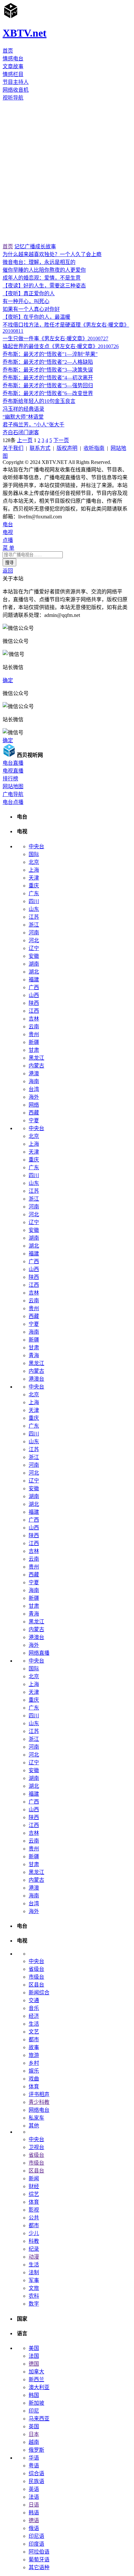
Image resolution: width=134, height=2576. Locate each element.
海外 (34, 1097)
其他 (34, 2126)
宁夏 (34, 1120)
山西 (34, 995)
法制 (34, 2272)
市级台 (36, 1977)
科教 (34, 2241)
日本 (34, 2434)
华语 (34, 2458)
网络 (34, 1105)
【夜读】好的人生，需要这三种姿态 (44, 286)
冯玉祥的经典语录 (23, 409)
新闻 (34, 2178)
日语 (34, 2505)
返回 (8, 571)
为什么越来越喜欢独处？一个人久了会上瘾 (52, 254)
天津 (34, 878)
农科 (34, 2296)
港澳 (34, 1073)
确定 (8, 680)
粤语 (34, 2466)
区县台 (36, 1985)
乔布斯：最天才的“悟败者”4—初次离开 (48, 378)
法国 (34, 2356)
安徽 (34, 956)
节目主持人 (16, 82)
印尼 (34, 2411)
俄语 (34, 2528)
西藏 (34, 1113)
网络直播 (39, 1653)
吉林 (34, 1019)
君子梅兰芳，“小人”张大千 (33, 425)
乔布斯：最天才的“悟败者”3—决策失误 (48, 370)
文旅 (34, 2288)
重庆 (34, 886)
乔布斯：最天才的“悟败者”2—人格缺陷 (48, 362)
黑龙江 (36, 1058)
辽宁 (34, 948)
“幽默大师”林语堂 (23, 417)
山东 (34, 909)
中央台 (36, 846)
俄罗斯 (36, 2450)
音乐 (34, 2008)
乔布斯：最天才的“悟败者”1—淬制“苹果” (50, 354)
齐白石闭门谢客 (21, 432)
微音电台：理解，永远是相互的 (39, 262)
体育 (34, 2086)
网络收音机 (16, 90)
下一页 (61, 440)
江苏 (34, 917)
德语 (34, 2520)
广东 (34, 893)
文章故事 (13, 66)
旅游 (34, 2055)
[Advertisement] (67, 172)
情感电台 (13, 59)
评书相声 (39, 2094)
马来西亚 (39, 2419)
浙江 (34, 925)
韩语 (34, 2513)
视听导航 (13, 98)
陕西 (34, 1003)
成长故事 (46, 246)
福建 (34, 980)
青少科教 (39, 2102)
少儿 (34, 2233)
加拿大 (36, 2372)
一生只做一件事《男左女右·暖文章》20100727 (55, 338)
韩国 (34, 2395)
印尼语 (36, 2536)
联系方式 (40, 448)
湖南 (34, 964)
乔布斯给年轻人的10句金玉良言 (39, 401)
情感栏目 (13, 74)
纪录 (34, 2249)
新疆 (34, 1042)
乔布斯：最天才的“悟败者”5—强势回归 (48, 385)
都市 (34, 2039)
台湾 (34, 1089)
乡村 (34, 2063)
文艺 (34, 2032)
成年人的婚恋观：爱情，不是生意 (42, 278)
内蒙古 (36, 1066)
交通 (34, 2000)
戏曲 (34, 2079)
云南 (34, 1027)
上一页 (25, 440)
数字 (34, 2304)
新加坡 (36, 2403)
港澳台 (36, 1379)
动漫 (34, 2257)
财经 (34, 2186)
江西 (34, 1011)
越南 (34, 2442)
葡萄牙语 (39, 2560)
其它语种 (39, 2567)
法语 (34, 2497)
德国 (34, 2364)
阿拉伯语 (39, 2552)
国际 (34, 854)
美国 (34, 2348)
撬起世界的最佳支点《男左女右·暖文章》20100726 (61, 346)
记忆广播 (25, 246)
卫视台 (36, 2147)
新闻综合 (39, 1993)
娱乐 (34, 2071)
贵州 (34, 1034)
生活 (34, 2024)
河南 (34, 933)
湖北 (34, 972)
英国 (34, 2426)
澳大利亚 (39, 2387)
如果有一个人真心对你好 (31, 309)
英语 (34, 2489)
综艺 (34, 2194)
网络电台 (39, 2110)
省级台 (36, 1969)
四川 (34, 901)
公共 (34, 2218)
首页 (8, 51)
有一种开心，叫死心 (26, 301)
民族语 (36, 2481)
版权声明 (67, 448)
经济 (34, 2016)
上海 (34, 870)
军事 (34, 2280)
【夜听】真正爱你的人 (29, 293)
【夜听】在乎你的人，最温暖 (36, 317)
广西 (34, 987)
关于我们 (13, 448)
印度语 (36, 2544)
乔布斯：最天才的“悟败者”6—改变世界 (48, 393)
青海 (34, 1355)
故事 (34, 2047)
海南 (34, 1081)
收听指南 (94, 448)
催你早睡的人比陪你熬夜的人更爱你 (44, 270)
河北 (34, 940)
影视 (34, 2210)
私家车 (36, 2118)
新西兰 (36, 2379)
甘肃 (34, 1050)
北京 (34, 862)
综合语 (36, 2473)
